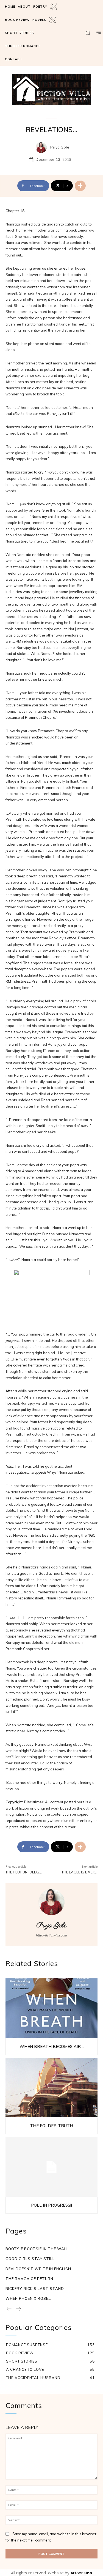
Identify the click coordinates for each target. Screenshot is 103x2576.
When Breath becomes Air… (52, 2046)
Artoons (81, 2573)
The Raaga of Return (29, 2279)
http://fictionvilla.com (51, 1935)
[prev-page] (9, 2309)
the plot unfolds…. (24, 1872)
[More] (80, 186)
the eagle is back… (80, 1872)
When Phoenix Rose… (28, 2298)
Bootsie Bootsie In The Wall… (38, 2249)
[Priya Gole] (43, 147)
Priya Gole (60, 147)
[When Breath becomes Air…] (51, 2008)
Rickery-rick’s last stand (35, 2289)
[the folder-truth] (51, 2088)
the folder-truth (51, 2126)
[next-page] (18, 2309)
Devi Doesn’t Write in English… (40, 2269)
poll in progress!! (51, 2205)
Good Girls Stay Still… (31, 2259)
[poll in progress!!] (51, 2167)
